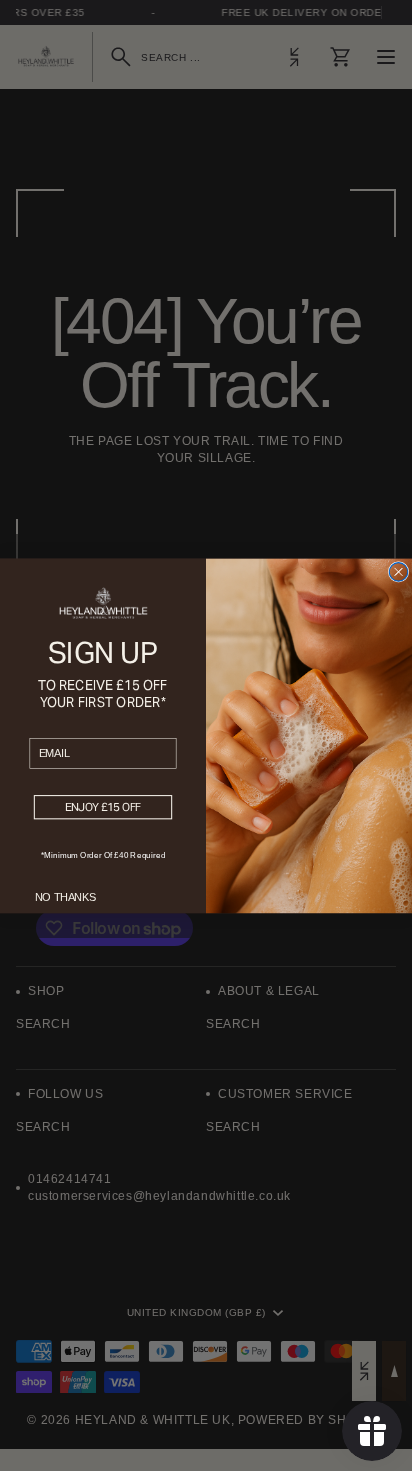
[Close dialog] (398, 571)
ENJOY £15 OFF (103, 807)
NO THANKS (65, 897)
